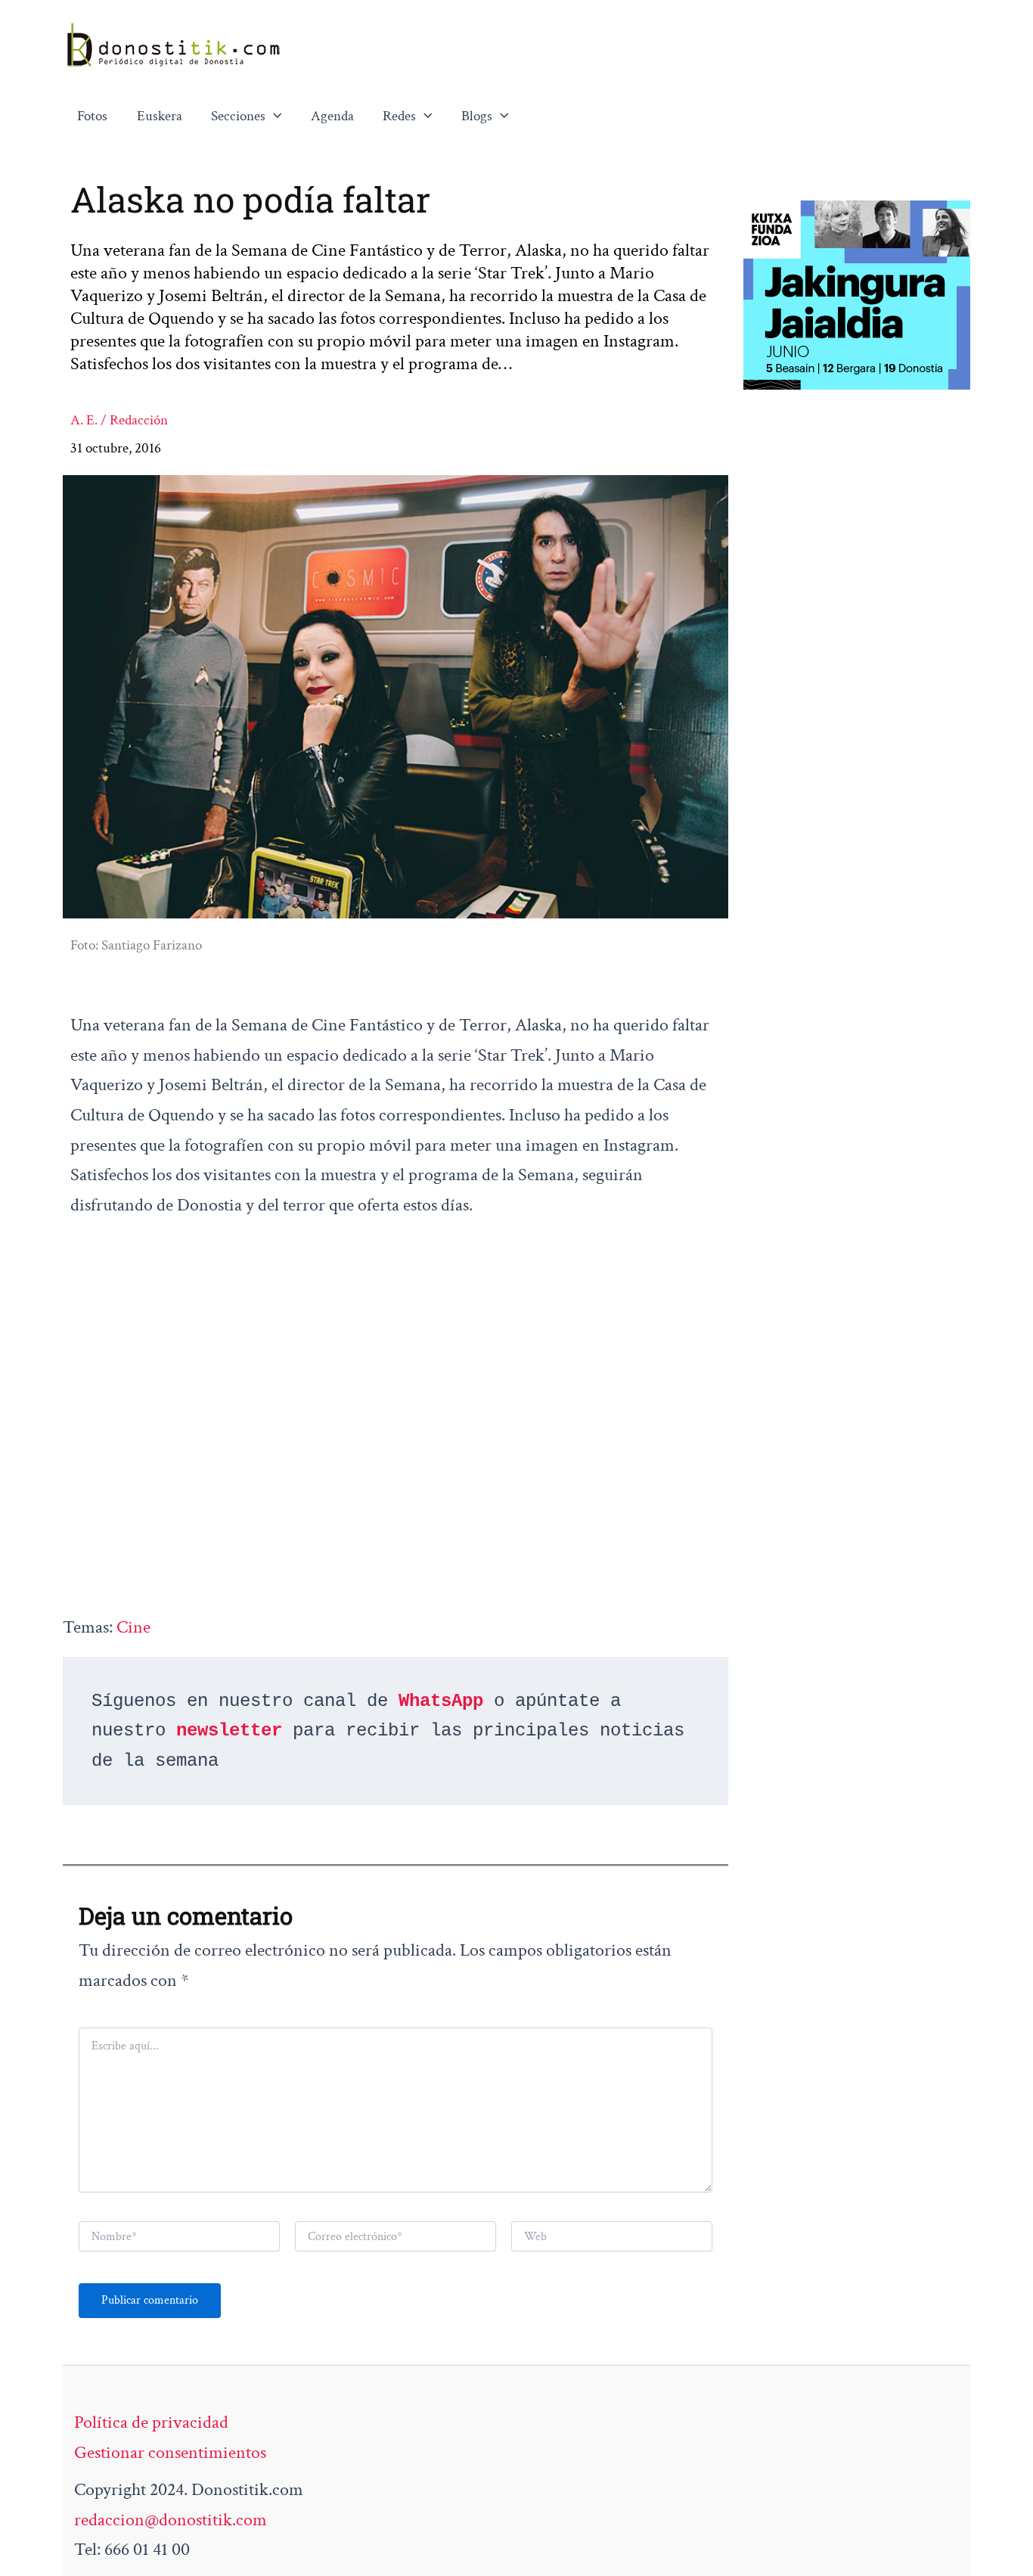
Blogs (477, 116)
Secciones (238, 116)
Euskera (160, 116)
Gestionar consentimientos (170, 2452)
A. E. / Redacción (119, 420)
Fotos (92, 116)
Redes (399, 116)
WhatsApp (441, 1701)
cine (133, 1627)
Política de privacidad (151, 2422)
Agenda (332, 116)
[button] (274, 117)
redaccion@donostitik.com (171, 2520)
